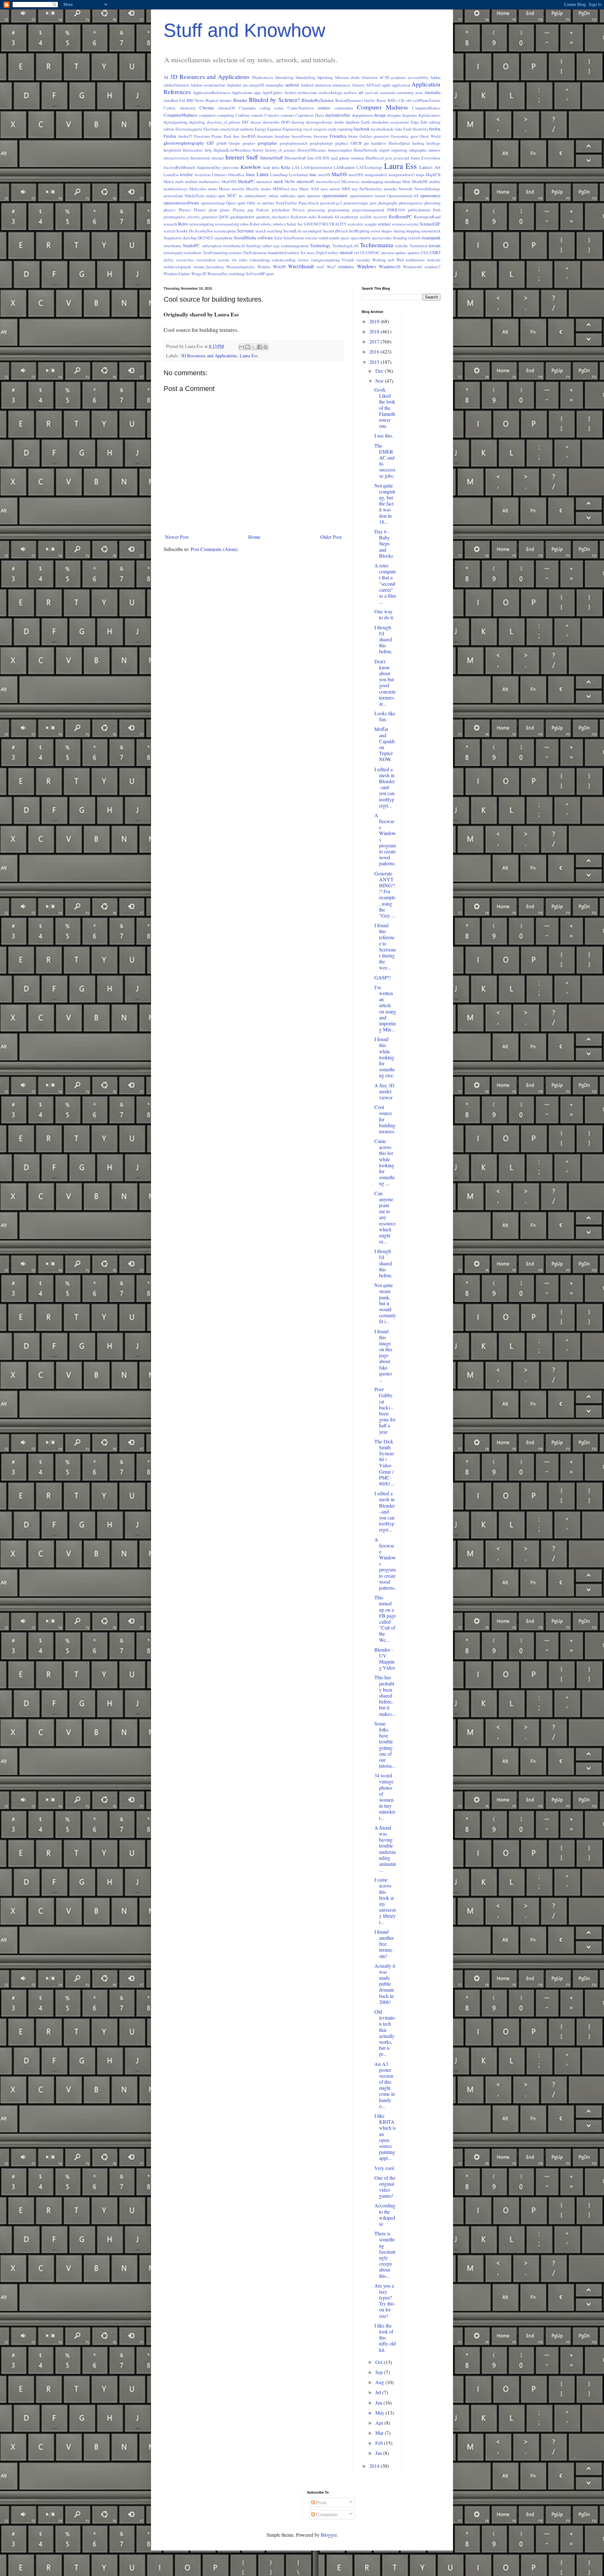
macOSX (356, 175)
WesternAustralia (240, 267)
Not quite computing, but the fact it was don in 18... (385, 504)
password (328, 203)
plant (213, 210)
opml (241, 203)
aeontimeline (215, 85)
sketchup (190, 238)
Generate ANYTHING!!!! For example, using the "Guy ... (385, 894)
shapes (387, 231)
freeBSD (248, 136)
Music (304, 189)
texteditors (193, 253)
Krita (285, 167)
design (380, 115)
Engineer (274, 129)
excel (308, 129)
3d (166, 77)
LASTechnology (369, 167)
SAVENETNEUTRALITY (325, 224)
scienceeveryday (405, 224)
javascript (401, 158)
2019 (375, 321)
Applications (242, 92)
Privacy (299, 210)
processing (316, 210)
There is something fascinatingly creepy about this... (385, 2254)
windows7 (432, 267)
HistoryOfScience (312, 150)
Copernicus (305, 115)
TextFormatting (215, 253)
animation (323, 85)
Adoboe (196, 85)
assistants (388, 92)
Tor (303, 253)
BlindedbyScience (318, 100)
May (380, 2413)
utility (169, 260)
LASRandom (344, 167)
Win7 (331, 267)
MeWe (290, 181)
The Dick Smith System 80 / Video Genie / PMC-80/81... (384, 1462)
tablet (267, 246)
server (375, 231)
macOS (324, 175)
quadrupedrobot (242, 217)
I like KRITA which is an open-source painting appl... (385, 2137)
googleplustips (321, 143)
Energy (260, 129)
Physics (185, 210)
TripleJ (321, 253)
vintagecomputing (325, 260)
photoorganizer (411, 203)
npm (222, 196)
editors (169, 129)
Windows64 (412, 267)
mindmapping (372, 181)
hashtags (433, 143)
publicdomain (419, 210)
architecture (307, 92)
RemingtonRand (427, 217)
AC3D (384, 77)
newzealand (173, 196)
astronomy (405, 92)
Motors (224, 189)
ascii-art (372, 92)
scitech (169, 231)
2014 (375, 2466)
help (208, 150)
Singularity (173, 238)
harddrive (379, 143)
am (245, 85)
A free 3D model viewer (384, 1091)
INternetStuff (295, 158)
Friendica (338, 136)
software (265, 238)
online (273, 196)
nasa (324, 189)
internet (218, 158)
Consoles (272, 115)
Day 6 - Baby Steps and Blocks (384, 544)
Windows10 (389, 267)
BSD (391, 100)
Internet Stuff (242, 157)
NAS (315, 189)
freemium (265, 136)
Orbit (251, 203)
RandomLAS (329, 217)
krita (276, 167)
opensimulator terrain (368, 196)
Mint (406, 181)
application (401, 85)
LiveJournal (298, 175)
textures (235, 253)
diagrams (409, 115)
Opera (231, 203)
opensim (313, 196)
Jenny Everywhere (426, 158)
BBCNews (195, 100)
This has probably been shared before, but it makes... (385, 1695)
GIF (210, 143)
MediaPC (246, 181)
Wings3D (199, 274)
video (243, 260)
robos (245, 224)
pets (373, 203)
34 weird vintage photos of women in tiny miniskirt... (385, 1796)
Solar (278, 238)
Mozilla (252, 189)
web (391, 260)
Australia (432, 92)
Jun (379, 2403)
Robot (255, 224)
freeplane (282, 136)
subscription (212, 246)
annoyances (341, 85)
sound (323, 238)
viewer (303, 260)
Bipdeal (212, 100)
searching (274, 231)
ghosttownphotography (184, 143)
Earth (366, 122)
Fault (408, 129)
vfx (234, 260)
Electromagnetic (189, 129)
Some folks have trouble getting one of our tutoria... (385, 1745)
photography (388, 203)
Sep (380, 2372)
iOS (318, 158)
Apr (380, 2423)
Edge (415, 122)
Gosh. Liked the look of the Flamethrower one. (385, 408)
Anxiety (358, 85)
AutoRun (171, 100)
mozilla (238, 189)
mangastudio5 (376, 175)
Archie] (290, 92)
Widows (264, 267)
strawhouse (173, 246)
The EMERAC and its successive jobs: (385, 461)
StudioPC (191, 245)
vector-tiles (185, 260)
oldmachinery (255, 196)
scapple (371, 224)
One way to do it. (384, 614)
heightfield (172, 150)
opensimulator (335, 195)
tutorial (346, 252)
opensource (430, 195)
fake (399, 129)
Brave (381, 100)
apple (386, 85)
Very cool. (385, 2168)
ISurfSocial (375, 158)
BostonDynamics (349, 100)
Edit (424, 122)
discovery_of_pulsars (224, 122)
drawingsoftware (319, 122)
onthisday (288, 196)
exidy (332, 129)
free (236, 136)
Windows (366, 266)
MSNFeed (281, 189)
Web (400, 260)
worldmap (237, 274)
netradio (390, 189)
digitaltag (197, 122)
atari (419, 92)
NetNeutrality (371, 189)
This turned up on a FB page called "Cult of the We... (385, 1618)
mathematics (209, 181)
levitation (203, 175)
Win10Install (301, 266)
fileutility (420, 129)
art (361, 92)
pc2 (339, 203)
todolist (293, 253)
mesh (278, 181)
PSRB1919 (396, 210)
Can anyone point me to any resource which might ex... (385, 1217)
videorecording (283, 260)
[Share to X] (254, 347)
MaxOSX (229, 181)
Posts (321, 2502)
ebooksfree (380, 122)
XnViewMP (255, 274)
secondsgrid (312, 231)
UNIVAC (373, 253)
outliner (268, 203)
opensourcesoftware (181, 203)
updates (414, 253)
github (221, 143)
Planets (200, 210)
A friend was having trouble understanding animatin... (385, 1849)
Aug (380, 2382)
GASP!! (383, 977)
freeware (321, 136)
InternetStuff (271, 158)
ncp (355, 189)
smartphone (224, 238)
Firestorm (202, 136)
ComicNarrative (301, 108)
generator (381, 136)
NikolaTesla (195, 196)
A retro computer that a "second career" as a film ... (385, 583)
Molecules (198, 189)
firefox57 (185, 136)
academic (399, 77)
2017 (375, 341)
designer (394, 115)
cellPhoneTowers (427, 100)
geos (414, 136)
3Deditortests (262, 77)
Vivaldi (348, 260)
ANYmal (373, 85)
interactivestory (176, 158)
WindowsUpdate (177, 274)
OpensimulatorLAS (403, 196)
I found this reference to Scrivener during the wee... (385, 946)
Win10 (279, 267)
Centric (170, 108)
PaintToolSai (286, 203)
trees (311, 253)
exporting (345, 129)
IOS (326, 158)
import (384, 150)
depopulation (362, 115)
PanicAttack (309, 203)
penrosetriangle (356, 203)
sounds (334, 238)
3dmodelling (305, 77)
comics (324, 108)
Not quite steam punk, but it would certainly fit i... (385, 1303)
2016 (375, 351)
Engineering (292, 129)
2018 (375, 331)
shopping (413, 231)
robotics (279, 224)
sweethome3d (234, 246)
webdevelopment (177, 267)
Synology (254, 246)
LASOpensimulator (317, 167)
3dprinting (325, 77)
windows (346, 267)
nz (241, 196)
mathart (191, 181)
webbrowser (415, 260)
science (384, 224)
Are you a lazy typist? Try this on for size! (384, 2301)
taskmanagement (295, 246)
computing (226, 115)
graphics (342, 143)
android (292, 85)
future (353, 136)
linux (250, 174)
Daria (319, 115)
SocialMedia (245, 238)
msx (294, 189)
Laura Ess (400, 166)
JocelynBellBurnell (179, 167)
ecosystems (400, 122)
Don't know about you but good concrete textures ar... (385, 682)
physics (170, 210)
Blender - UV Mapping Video (385, 1659)
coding (265, 108)
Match (169, 181)
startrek (414, 238)
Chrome (207, 108)
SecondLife (292, 231)
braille (370, 100)
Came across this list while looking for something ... (384, 1162)
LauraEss (171, 175)
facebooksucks (383, 129)
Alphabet (234, 85)
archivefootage (330, 92)
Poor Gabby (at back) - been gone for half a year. (385, 1410)
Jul (379, 2392)
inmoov (434, 150)
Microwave (350, 181)
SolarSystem (294, 238)
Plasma (239, 210)
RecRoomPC (400, 217)
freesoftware (302, 136)
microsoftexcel (328, 181)
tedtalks (402, 246)
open (301, 196)
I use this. (384, 435)
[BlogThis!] (248, 347)
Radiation (299, 217)
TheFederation (255, 253)
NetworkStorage (427, 189)
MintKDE (420, 181)
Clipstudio (247, 108)
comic (279, 108)
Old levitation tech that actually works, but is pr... (385, 2033)
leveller (186, 174)
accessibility (418, 77)
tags (276, 246)
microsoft (305, 181)
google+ (249, 143)
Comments (326, 2514)
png (250, 210)
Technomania (377, 245)
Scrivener (246, 231)
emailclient (230, 129)
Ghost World (430, 136)
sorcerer (311, 238)
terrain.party (173, 253)
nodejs (212, 196)
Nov (380, 381)
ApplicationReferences (212, 92)
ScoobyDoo (204, 231)
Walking (379, 260)
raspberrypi (349, 217)
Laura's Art (430, 167)
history (258, 150)
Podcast (263, 210)
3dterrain (342, 77)
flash (227, 136)
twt (357, 253)
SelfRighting (359, 231)
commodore (344, 108)
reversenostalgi (227, 224)
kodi (267, 167)
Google (235, 143)
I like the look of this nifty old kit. (385, 2338)
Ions (311, 158)
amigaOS (256, 85)
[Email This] (242, 347)
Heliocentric (193, 150)
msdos (266, 189)
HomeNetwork (365, 150)
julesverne (231, 167)
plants (225, 210)
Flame (217, 136)
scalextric (356, 224)
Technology (320, 245)
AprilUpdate (272, 92)
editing (435, 122)
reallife (366, 217)
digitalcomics (429, 115)
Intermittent (200, 158)
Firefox (170, 136)
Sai (300, 224)
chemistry (188, 108)
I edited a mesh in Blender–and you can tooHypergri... (385, 787)
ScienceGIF (430, 224)
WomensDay (218, 274)
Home (254, 537)
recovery (380, 217)
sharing (399, 231)
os (259, 203)
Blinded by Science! (274, 100)
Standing (400, 238)
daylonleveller (338, 115)
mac (313, 174)
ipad (334, 158)
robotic (266, 224)
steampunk (431, 238)
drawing (298, 122)
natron (335, 189)
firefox (435, 129)
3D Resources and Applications (210, 77)
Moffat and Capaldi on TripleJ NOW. (384, 744)
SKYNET (205, 238)
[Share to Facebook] (260, 347)
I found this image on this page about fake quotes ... (383, 1355)
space (345, 238)
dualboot (353, 122)
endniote (247, 129)
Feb (380, 2443)
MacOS (339, 174)
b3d (182, 100)
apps (257, 92)
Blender (240, 100)
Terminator (419, 246)
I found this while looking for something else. (384, 1057)
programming (338, 210)
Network (405, 189)
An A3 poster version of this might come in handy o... (385, 2085)
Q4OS (224, 217)
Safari (291, 224)
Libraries (219, 175)
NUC (232, 195)
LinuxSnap (279, 175)
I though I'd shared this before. (383, 639)
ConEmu (242, 115)
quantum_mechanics (273, 217)
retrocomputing (202, 224)
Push (437, 210)
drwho (339, 122)
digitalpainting (176, 122)
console (257, 115)
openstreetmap (213, 203)
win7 (320, 267)
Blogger (329, 2535)
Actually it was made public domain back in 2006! (385, 1984)
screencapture (225, 231)
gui (366, 143)
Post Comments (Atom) (214, 549)
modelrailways (176, 189)
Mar (380, 2433)
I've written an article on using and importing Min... (385, 1008)
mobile (435, 181)
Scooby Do (185, 231)
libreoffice (236, 175)
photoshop (432, 203)
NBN (346, 189)
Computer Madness (382, 107)
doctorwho (271, 122)
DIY (245, 122)
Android (307, 85)
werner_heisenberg (209, 267)
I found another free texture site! (384, 1944)
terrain (435, 245)
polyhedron (281, 210)
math (179, 181)
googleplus (267, 143)
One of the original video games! (385, 2187)
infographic (418, 150)
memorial (264, 181)
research (170, 224)
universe (388, 253)
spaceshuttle (361, 238)
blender (226, 100)
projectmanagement (368, 210)
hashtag (418, 143)
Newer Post (177, 537)
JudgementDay (209, 167)
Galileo (366, 136)
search (261, 231)
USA (425, 253)
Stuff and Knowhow (244, 30)
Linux (263, 174)
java (389, 158)
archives (350, 92)
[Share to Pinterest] (266, 347)
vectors (224, 260)
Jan (379, 2453)
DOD (285, 122)
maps (420, 175)
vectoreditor (206, 260)
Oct (380, 2362)
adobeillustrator (176, 85)
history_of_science (281, 150)
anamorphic (275, 85)
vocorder (363, 260)
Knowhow (251, 167)
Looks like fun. (385, 716)
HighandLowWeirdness (232, 150)
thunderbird (277, 253)
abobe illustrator (364, 77)
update (401, 253)
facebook (362, 129)
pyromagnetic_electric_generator (190, 217)
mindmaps (393, 181)
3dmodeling (284, 77)
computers (207, 115)
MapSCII (433, 175)
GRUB (356, 143)
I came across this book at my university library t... (385, 1901)
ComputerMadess (426, 108)
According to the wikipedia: (385, 2214)
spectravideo (382, 238)
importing (399, 150)
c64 (409, 100)
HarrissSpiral (399, 143)
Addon (435, 77)
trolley (333, 253)
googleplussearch (294, 143)
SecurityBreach (335, 231)
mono (212, 189)
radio (312, 217)
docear (256, 122)
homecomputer (340, 150)
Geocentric (400, 136)
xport (270, 274)
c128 (400, 100)
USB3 (435, 252)
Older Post (331, 537)
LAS (296, 167)
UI (362, 253)
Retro (183, 224)
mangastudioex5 (402, 175)
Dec (380, 371)
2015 (375, 362)
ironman (357, 158)
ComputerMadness (181, 115)
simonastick (431, 231)
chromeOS (226, 108)
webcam (434, 260)
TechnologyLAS (346, 246)
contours (287, 115)
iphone (344, 158)
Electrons (211, 129)
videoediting (260, 260)
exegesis (320, 129)
